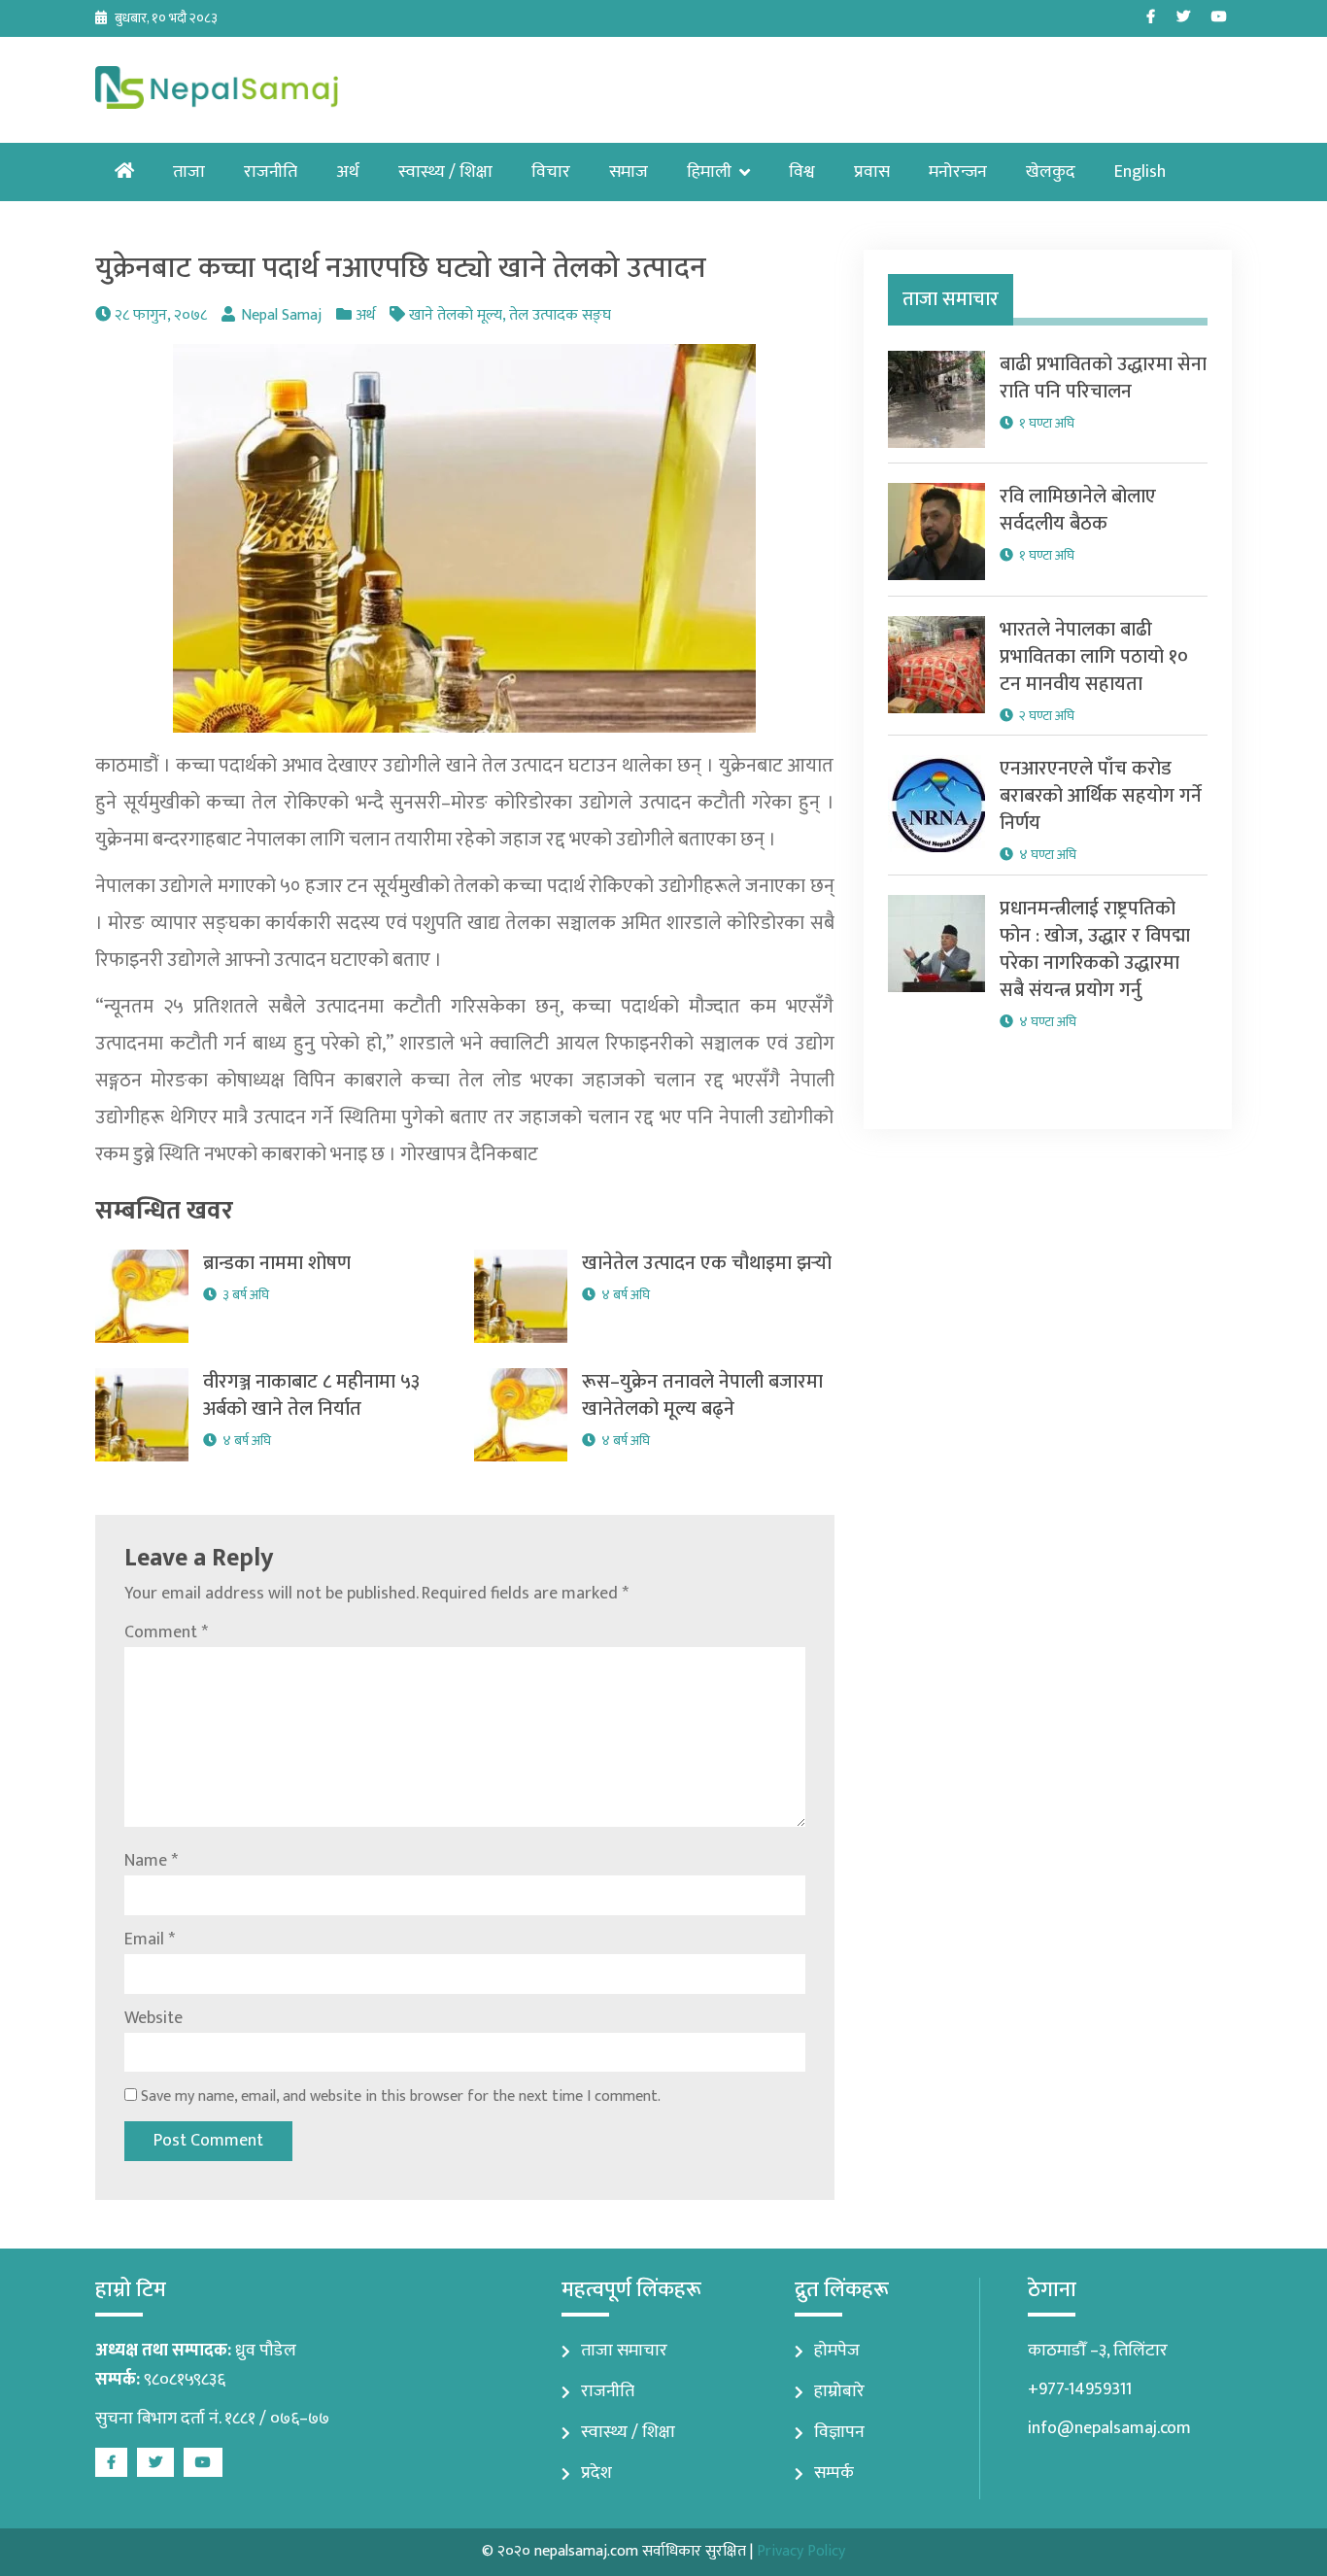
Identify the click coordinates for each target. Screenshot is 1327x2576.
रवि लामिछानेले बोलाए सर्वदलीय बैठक (1078, 510)
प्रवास (872, 172)
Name (151, 1861)
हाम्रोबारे (839, 2391)
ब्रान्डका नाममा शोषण (277, 1263)
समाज (629, 172)
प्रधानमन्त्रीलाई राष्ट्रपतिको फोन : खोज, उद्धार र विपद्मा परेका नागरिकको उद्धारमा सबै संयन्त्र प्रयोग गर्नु (1095, 949)
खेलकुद (1051, 172)
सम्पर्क (834, 2473)
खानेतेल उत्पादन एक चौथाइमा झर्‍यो (707, 1263)
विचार (551, 172)
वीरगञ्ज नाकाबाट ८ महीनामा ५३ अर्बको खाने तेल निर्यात (311, 1395)
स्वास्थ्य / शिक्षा (445, 172)
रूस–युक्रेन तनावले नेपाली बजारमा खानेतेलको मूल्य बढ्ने (702, 1395)
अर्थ (348, 172)
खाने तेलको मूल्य (456, 315)
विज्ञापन (839, 2432)
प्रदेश (596, 2473)
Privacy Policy (801, 2551)
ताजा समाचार (624, 2351)
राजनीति (271, 172)
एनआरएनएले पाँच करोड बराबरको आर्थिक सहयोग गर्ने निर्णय (1101, 796)
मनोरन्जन (958, 172)
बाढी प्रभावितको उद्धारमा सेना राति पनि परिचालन (1103, 378)
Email (150, 1940)
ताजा (189, 172)
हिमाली (709, 172)
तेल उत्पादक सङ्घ (560, 315)
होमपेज (837, 2351)
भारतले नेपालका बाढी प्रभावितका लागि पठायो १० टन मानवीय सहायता (1094, 657)
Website (153, 2018)
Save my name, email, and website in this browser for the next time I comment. (401, 2096)
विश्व (802, 172)
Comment (166, 1632)
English (1140, 172)
